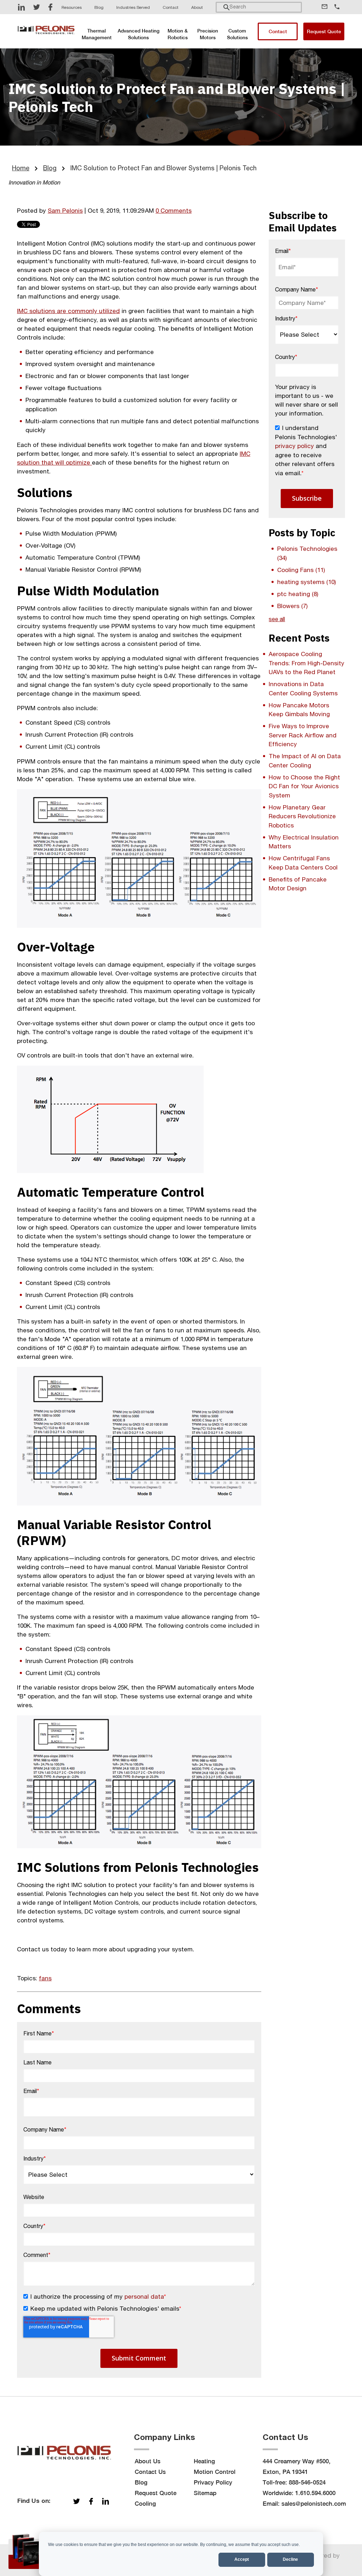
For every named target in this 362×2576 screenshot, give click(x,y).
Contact (278, 31)
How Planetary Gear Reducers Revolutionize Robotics (302, 816)
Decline (290, 2559)
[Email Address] (327, 6)
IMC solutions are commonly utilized (68, 311)
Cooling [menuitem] (145, 2504)
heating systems (306, 582)
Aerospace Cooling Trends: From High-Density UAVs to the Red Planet (306, 663)
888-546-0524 (307, 2482)
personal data (144, 2297)
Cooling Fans (301, 570)
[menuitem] (97, 34)
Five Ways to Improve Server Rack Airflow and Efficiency (303, 735)
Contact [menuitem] (171, 7)
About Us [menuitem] (148, 2461)
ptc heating (298, 594)
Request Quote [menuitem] (156, 2493)
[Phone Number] (339, 7)
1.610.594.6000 (315, 2493)
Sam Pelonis (65, 211)
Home (21, 168)
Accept (242, 2559)
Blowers (292, 606)
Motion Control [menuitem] (215, 2472)
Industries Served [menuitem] (133, 7)
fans (45, 1978)
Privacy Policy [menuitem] (213, 2482)
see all (277, 619)
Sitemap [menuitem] (205, 2493)
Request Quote (324, 31)
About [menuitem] (197, 7)
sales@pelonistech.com (314, 2504)
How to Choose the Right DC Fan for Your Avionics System (304, 786)
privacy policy (294, 446)
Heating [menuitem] (204, 2461)
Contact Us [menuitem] (150, 2472)
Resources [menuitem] (72, 7)
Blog (50, 168)
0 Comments (174, 211)
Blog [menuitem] (99, 7)
